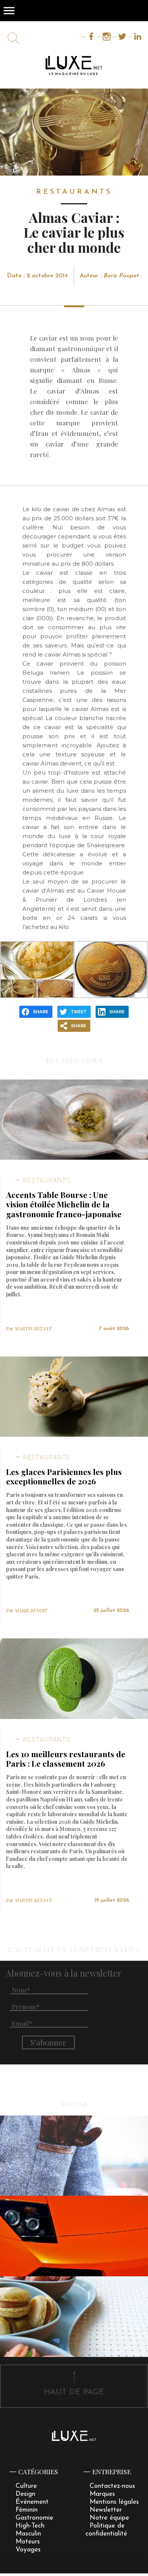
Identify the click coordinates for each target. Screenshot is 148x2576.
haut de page (74, 2392)
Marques (102, 2494)
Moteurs (28, 2542)
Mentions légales (114, 2502)
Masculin (28, 2534)
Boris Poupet (121, 276)
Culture (26, 2486)
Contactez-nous (112, 2486)
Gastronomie (34, 2518)
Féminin (27, 2510)
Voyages (28, 2550)
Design (25, 2494)
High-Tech (30, 2526)
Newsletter (106, 2510)
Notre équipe (109, 2518)
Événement (32, 2502)
